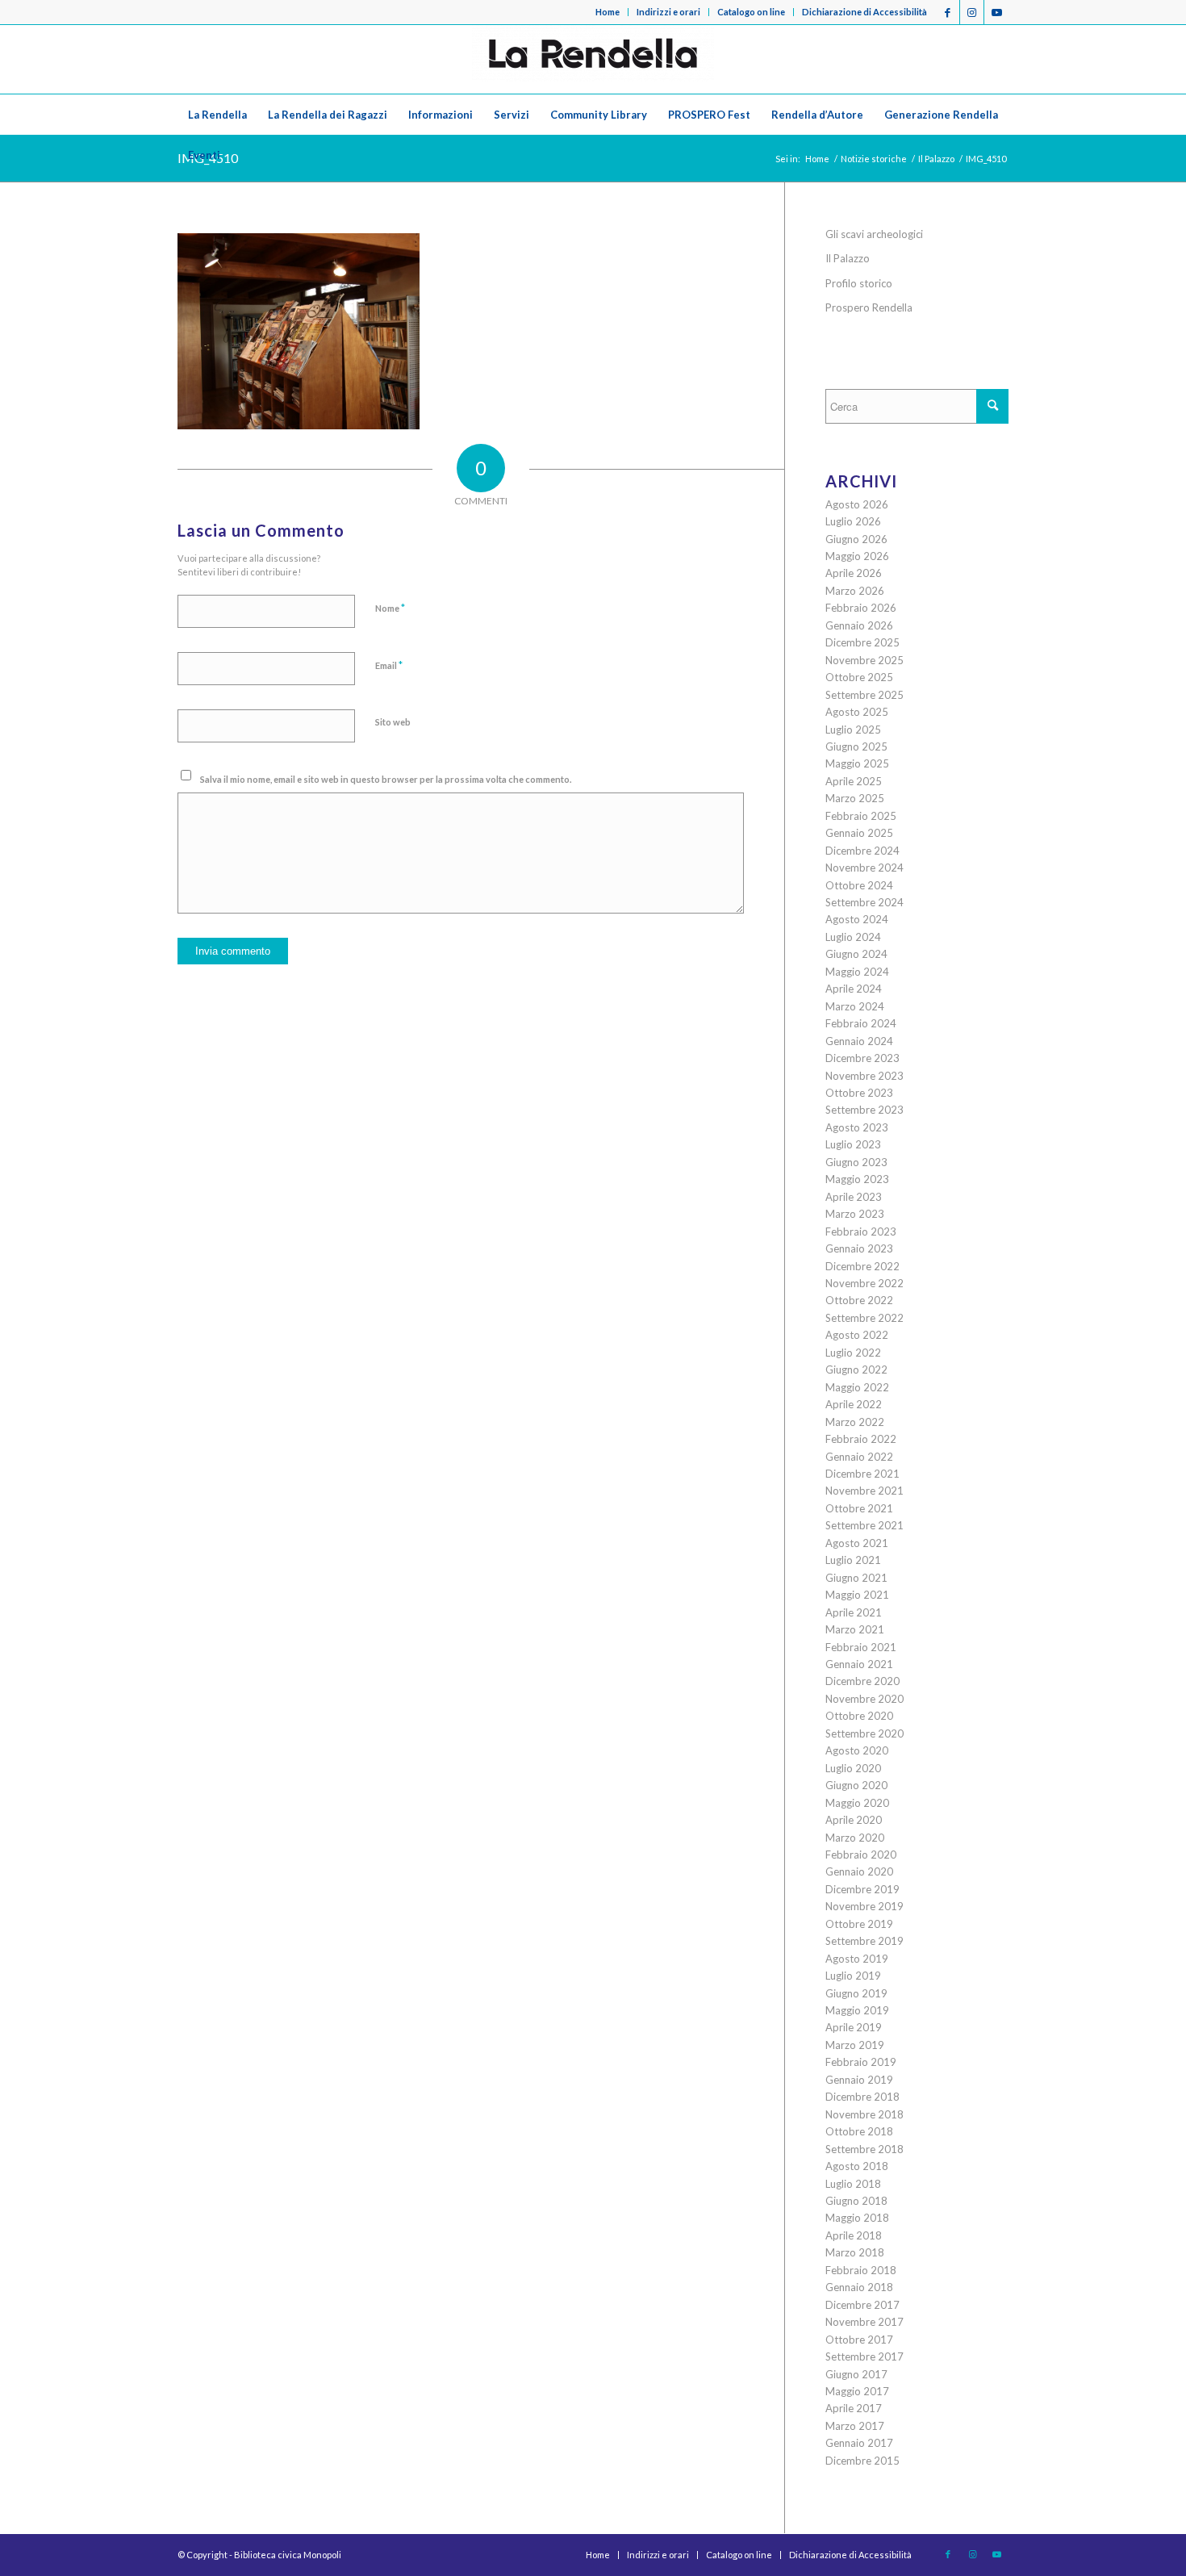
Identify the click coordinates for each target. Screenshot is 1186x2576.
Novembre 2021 (864, 1491)
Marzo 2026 (855, 591)
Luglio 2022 (853, 1353)
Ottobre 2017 (859, 2340)
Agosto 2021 (857, 1543)
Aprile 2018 (854, 2235)
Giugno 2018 (856, 2201)
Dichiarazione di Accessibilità (864, 12)
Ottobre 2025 (859, 677)
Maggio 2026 (857, 556)
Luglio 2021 (853, 1560)
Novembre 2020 (864, 1699)
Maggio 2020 (857, 1803)
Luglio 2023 (853, 1144)
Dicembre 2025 (862, 642)
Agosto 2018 (857, 2166)
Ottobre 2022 (859, 1300)
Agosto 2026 (857, 504)
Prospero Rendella (869, 307)
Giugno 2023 (856, 1162)
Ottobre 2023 (859, 1093)
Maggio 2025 (857, 763)
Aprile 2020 (854, 1820)
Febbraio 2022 (861, 1439)
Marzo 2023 (855, 1214)
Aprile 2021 (854, 1612)
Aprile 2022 (854, 1404)
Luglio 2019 (853, 1976)
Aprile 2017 (854, 2408)
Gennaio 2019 (859, 2080)
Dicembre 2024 (862, 851)
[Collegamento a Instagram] (972, 12)
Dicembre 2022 (862, 1266)
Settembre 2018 (864, 2149)
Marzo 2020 (855, 1838)
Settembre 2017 (864, 2356)
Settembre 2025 (864, 695)
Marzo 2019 (855, 2045)
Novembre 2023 (864, 1076)
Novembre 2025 (864, 660)
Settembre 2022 (864, 1318)
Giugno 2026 (856, 539)
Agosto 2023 (857, 1127)
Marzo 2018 (855, 2252)
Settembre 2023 (864, 1110)
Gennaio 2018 (859, 2287)
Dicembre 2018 (862, 2097)
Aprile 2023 (854, 1197)
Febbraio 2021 (861, 1647)
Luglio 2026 (853, 521)
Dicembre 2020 (862, 1681)
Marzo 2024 (855, 1006)
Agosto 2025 (857, 712)
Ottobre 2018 (859, 2131)
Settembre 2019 (864, 1941)
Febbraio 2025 (861, 816)
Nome (390, 608)
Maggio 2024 (857, 972)
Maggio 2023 (857, 1179)
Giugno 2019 (856, 1993)
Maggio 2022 (857, 1387)
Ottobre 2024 (859, 885)
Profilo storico (859, 283)
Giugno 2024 (856, 954)
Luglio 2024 (853, 937)
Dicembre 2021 (862, 1474)
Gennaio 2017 (859, 2443)
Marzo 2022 (855, 1422)
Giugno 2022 (856, 1370)
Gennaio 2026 (859, 625)
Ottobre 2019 (859, 1924)
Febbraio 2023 (861, 1232)
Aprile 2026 (854, 573)
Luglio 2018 (853, 2184)
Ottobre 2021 (859, 1508)
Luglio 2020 (853, 1768)
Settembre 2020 (864, 1733)
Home (608, 12)
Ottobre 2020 (859, 1716)
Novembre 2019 (864, 1906)
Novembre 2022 (864, 1283)
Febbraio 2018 (861, 2270)
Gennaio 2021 (859, 1664)
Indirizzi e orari (668, 12)
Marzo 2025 (855, 798)
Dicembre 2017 (862, 2305)
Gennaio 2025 (859, 833)
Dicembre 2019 (862, 1889)
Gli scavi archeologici (874, 234)
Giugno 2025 (856, 746)
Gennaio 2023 (859, 1248)
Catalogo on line (751, 12)
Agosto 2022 (857, 1335)
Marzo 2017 (855, 2426)
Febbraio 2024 (861, 1023)
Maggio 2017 (857, 2391)
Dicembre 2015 (862, 2461)
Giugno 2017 (856, 2374)
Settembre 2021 (864, 1525)
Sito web (393, 722)
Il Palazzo (848, 258)
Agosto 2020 (857, 1750)
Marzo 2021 (855, 1629)
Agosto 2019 (857, 1959)
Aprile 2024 (854, 989)
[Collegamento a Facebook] (948, 12)
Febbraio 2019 (861, 2062)
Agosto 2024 (857, 919)
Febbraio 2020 (861, 1855)
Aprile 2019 (854, 2027)
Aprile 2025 (854, 781)
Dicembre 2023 (862, 1058)
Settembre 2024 (864, 902)
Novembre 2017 (864, 2322)
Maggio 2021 (857, 1595)
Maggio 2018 (857, 2218)
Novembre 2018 (864, 2114)
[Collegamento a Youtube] (996, 12)
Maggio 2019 (857, 2010)
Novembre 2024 (864, 868)
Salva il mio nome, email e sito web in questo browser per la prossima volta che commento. (386, 779)
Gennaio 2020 (859, 1871)
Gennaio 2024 (859, 1041)
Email (389, 665)
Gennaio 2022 (859, 1457)
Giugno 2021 (856, 1578)
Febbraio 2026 (861, 608)
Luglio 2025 (853, 730)
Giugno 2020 (856, 1785)
